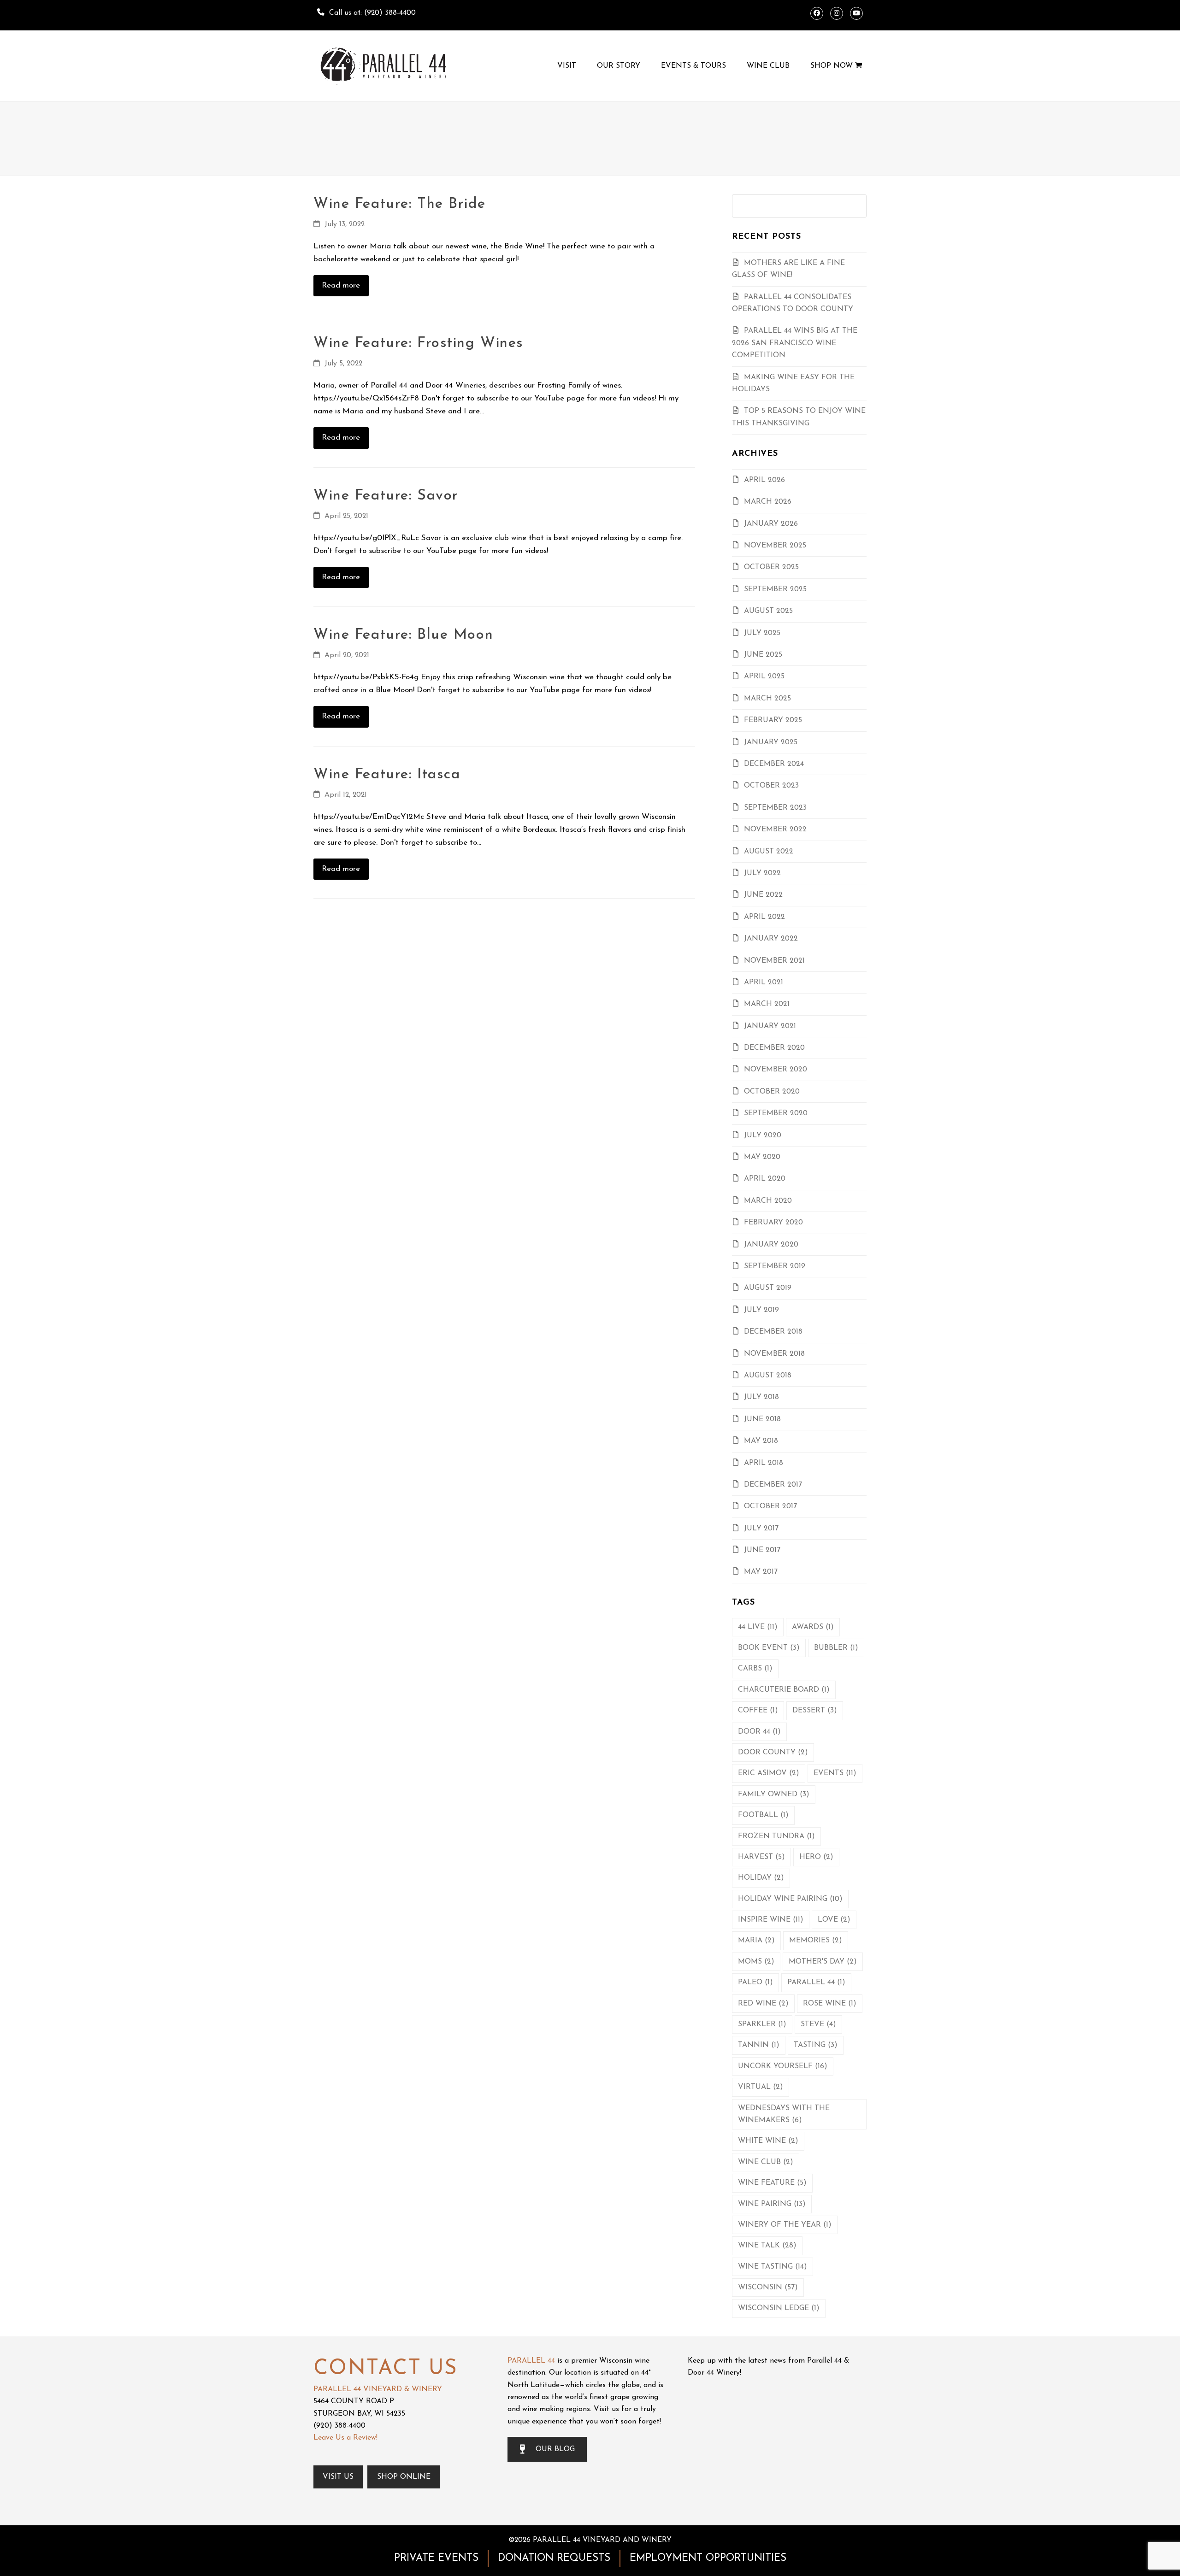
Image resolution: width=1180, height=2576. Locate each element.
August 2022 (769, 852)
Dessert (815, 1711)
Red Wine (763, 2004)
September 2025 (775, 589)
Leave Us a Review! (345, 2438)
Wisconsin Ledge (779, 2308)
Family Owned (774, 1794)
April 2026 (764, 480)
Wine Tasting (773, 2267)
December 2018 (773, 1332)
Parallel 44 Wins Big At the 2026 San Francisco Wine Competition (795, 343)
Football (763, 1815)
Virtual (761, 2087)
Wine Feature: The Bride (399, 204)
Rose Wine (830, 2004)
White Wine (768, 2141)
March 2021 (767, 1004)
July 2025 (762, 633)
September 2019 (775, 1266)
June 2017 (762, 1550)
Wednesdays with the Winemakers (784, 2114)
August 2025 (768, 611)
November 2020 (776, 1070)
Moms (756, 1962)
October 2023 (771, 786)
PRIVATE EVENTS (436, 2558)
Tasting (816, 2045)
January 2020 (771, 1245)
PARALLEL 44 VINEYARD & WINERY (378, 2389)
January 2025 (771, 742)
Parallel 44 (816, 1982)
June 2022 (763, 895)
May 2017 (761, 1572)
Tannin (759, 2045)
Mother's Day (823, 1962)
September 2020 (776, 1113)
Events (835, 1773)
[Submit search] (857, 206)
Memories (816, 1941)
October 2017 (770, 1506)
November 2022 (775, 829)
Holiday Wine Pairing (790, 1899)
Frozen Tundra (776, 1836)
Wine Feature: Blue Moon (403, 635)
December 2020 (774, 1048)
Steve (818, 2024)
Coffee (758, 1711)
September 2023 (775, 808)
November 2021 (774, 961)
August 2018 (768, 1376)
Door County (773, 1753)
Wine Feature (772, 2183)
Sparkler (762, 2024)
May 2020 (762, 1157)
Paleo (755, 1982)
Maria (756, 1941)
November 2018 (774, 1354)
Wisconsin (768, 2288)
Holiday (761, 1878)
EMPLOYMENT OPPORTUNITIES (708, 2558)
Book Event (769, 1648)
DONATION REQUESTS (554, 2558)
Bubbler (836, 1648)
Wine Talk (767, 2246)
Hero (816, 1857)
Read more (341, 285)
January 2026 (771, 524)
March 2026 (768, 502)
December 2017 (773, 1485)
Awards (813, 1627)
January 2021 (770, 1026)
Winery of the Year (785, 2225)
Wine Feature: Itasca (387, 775)
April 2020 (765, 1179)
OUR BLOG (555, 2449)
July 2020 (763, 1135)
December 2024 (774, 764)
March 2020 (768, 1201)
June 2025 (763, 655)
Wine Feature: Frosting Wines (419, 343)
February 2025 (773, 720)
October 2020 (772, 1092)
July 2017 (761, 1529)
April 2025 (764, 676)
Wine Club (766, 2162)
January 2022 (771, 939)
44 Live (758, 1627)
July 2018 (761, 1397)
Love (834, 1920)
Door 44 (759, 1732)
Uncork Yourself (783, 2066)
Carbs (755, 1669)
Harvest (761, 1857)
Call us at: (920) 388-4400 (372, 13)
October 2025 (771, 567)
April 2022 (764, 917)
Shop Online (404, 2477)
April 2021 (764, 982)
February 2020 (773, 1223)
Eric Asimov (769, 1773)
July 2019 (761, 1310)
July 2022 (762, 873)
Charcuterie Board (784, 1690)
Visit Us (338, 2477)
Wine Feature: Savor (386, 496)
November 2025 (775, 546)
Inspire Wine (771, 1920)
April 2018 (764, 1463)
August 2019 (768, 1288)
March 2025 (767, 699)
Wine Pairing (772, 2204)
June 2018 (762, 1419)
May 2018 (761, 1441)
